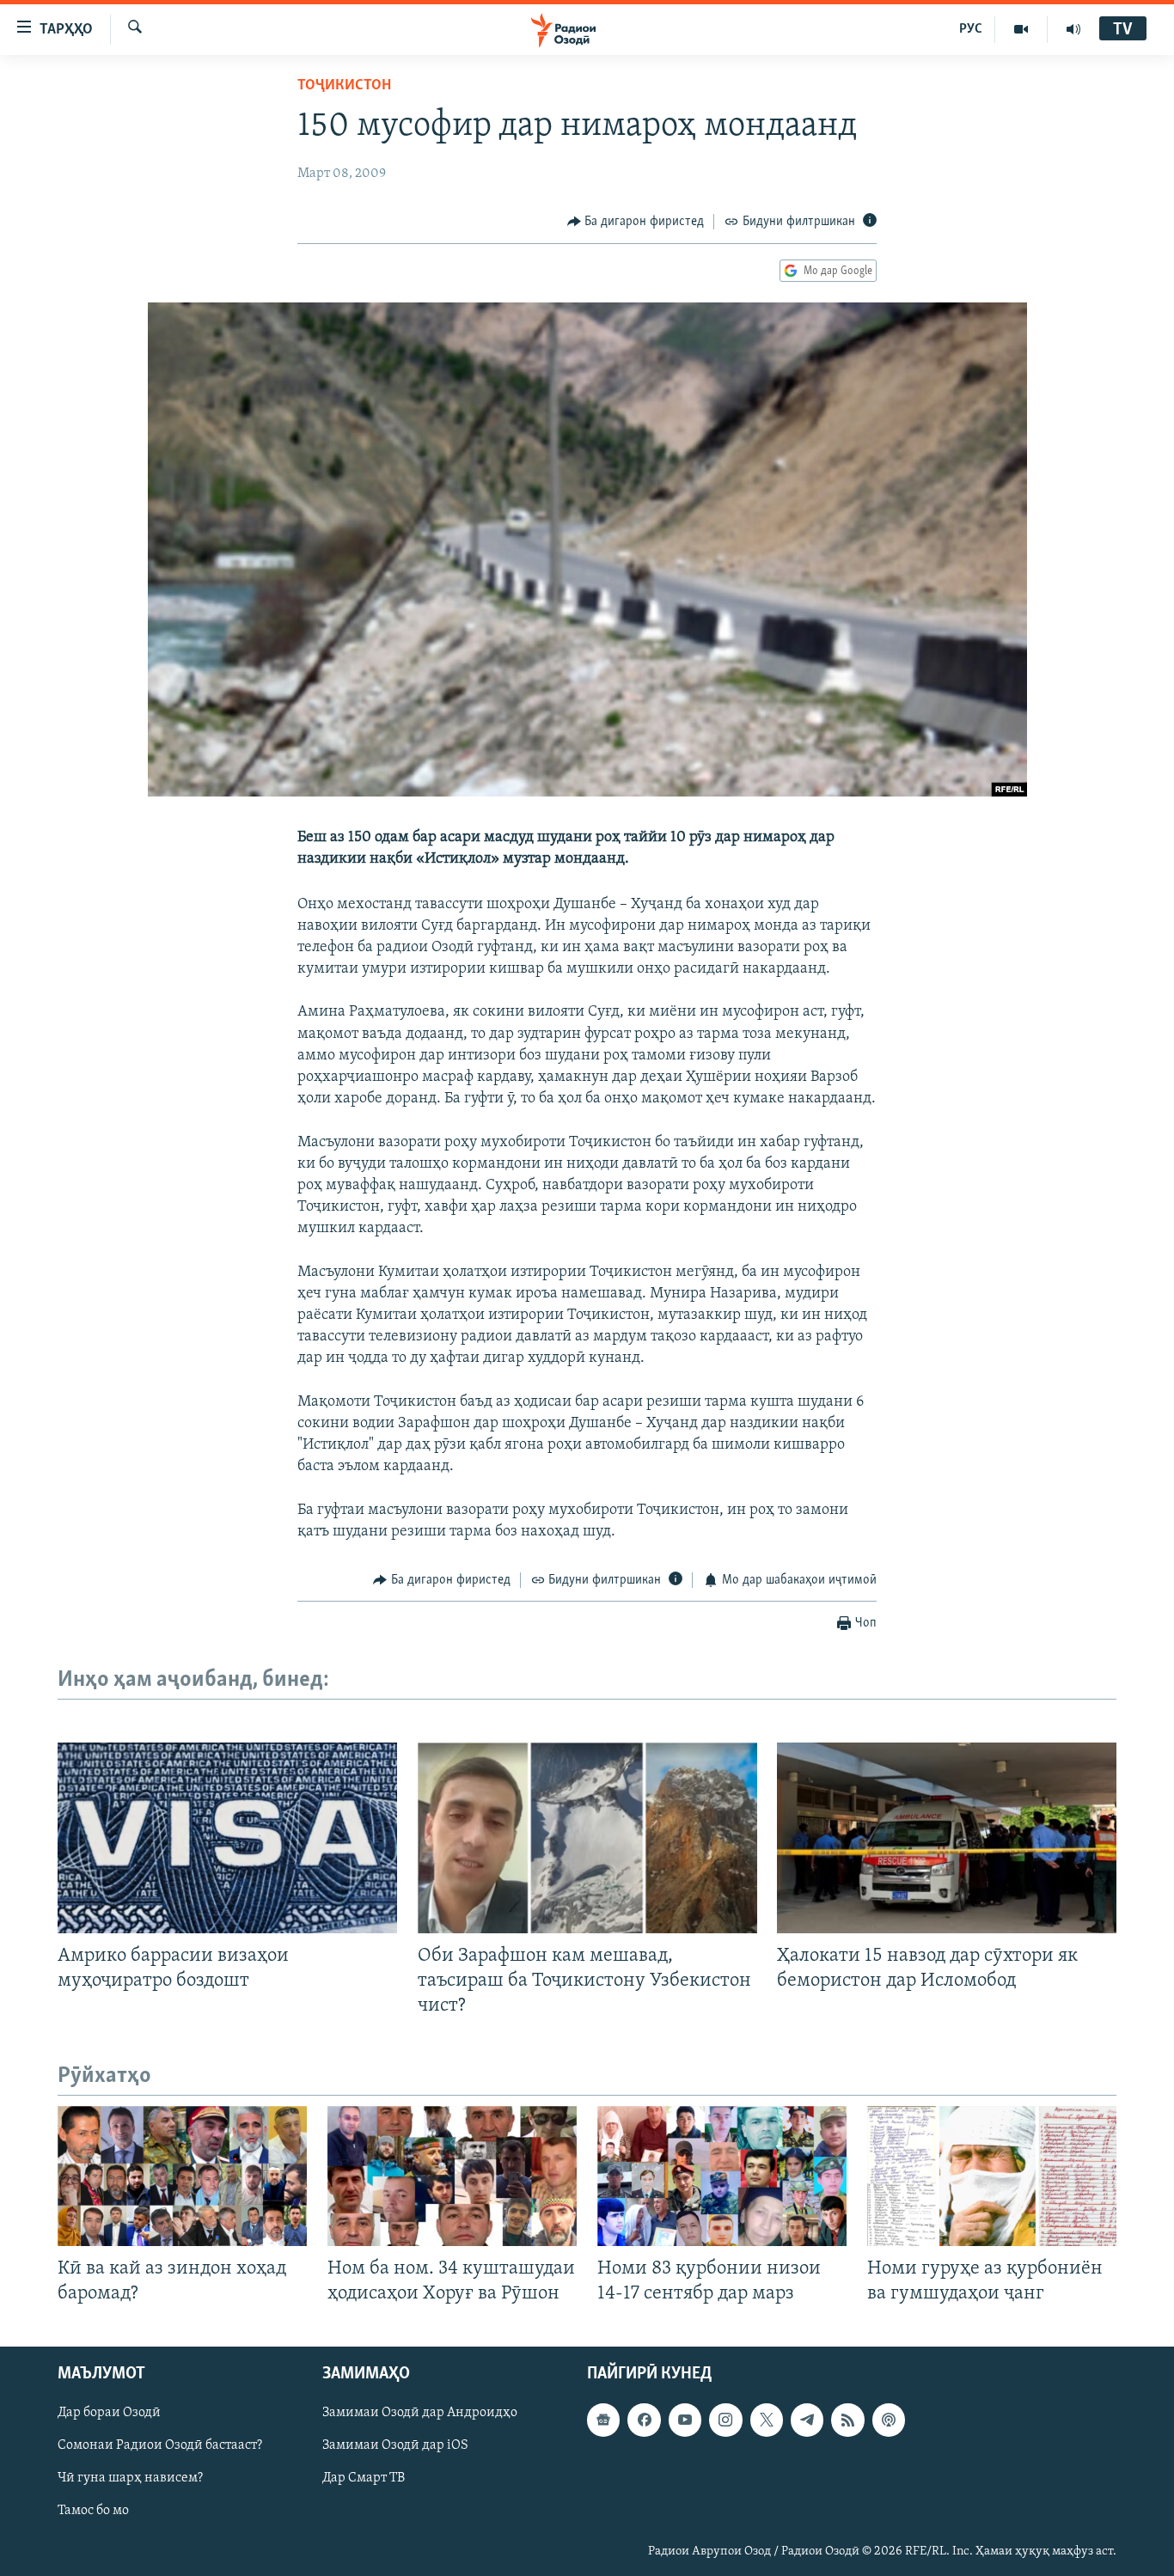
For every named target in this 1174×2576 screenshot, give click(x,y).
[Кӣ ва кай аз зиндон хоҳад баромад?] (182, 2176)
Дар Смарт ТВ (364, 2479)
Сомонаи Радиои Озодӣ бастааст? (160, 2446)
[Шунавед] (1073, 29)
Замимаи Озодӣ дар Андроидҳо (420, 2414)
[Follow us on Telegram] (807, 2420)
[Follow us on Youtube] (685, 2420)
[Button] (636, 222)
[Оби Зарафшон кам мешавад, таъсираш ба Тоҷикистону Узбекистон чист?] (587, 1838)
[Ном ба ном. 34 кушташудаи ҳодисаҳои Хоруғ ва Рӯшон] (452, 2176)
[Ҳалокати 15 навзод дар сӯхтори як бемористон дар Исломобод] (947, 1838)
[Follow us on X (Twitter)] (767, 2420)
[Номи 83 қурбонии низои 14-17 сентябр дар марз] (722, 2176)
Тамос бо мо (93, 2512)
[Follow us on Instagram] (725, 2420)
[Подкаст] (889, 2420)
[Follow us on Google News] (603, 2420)
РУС (971, 29)
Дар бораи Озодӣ (109, 2414)
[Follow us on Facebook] (644, 2420)
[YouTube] (1021, 29)
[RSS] (847, 2420)
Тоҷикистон (344, 86)
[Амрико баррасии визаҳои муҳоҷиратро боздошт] (227, 1838)
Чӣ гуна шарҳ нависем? (130, 2479)
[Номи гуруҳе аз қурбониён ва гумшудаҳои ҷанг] (992, 2176)
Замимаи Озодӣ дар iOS (395, 2446)
